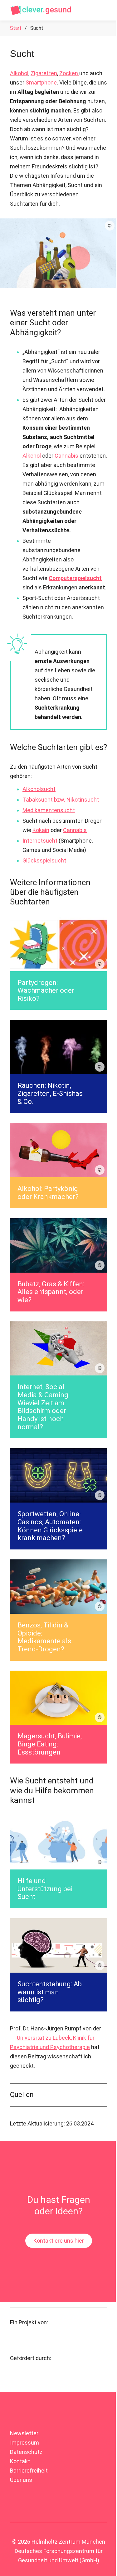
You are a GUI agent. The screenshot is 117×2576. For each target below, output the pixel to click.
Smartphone (41, 82)
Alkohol (19, 73)
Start (16, 28)
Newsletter (24, 2504)
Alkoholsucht (39, 789)
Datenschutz (26, 2522)
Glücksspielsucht (44, 860)
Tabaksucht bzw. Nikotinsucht (61, 800)
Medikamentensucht (49, 810)
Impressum (24, 2513)
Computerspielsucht (75, 578)
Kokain (41, 830)
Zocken (69, 73)
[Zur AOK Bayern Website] (28, 2447)
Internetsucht (41, 841)
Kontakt (20, 2532)
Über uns (21, 2550)
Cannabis (66, 456)
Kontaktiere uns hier (56, 2312)
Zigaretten (44, 73)
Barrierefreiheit (29, 2541)
